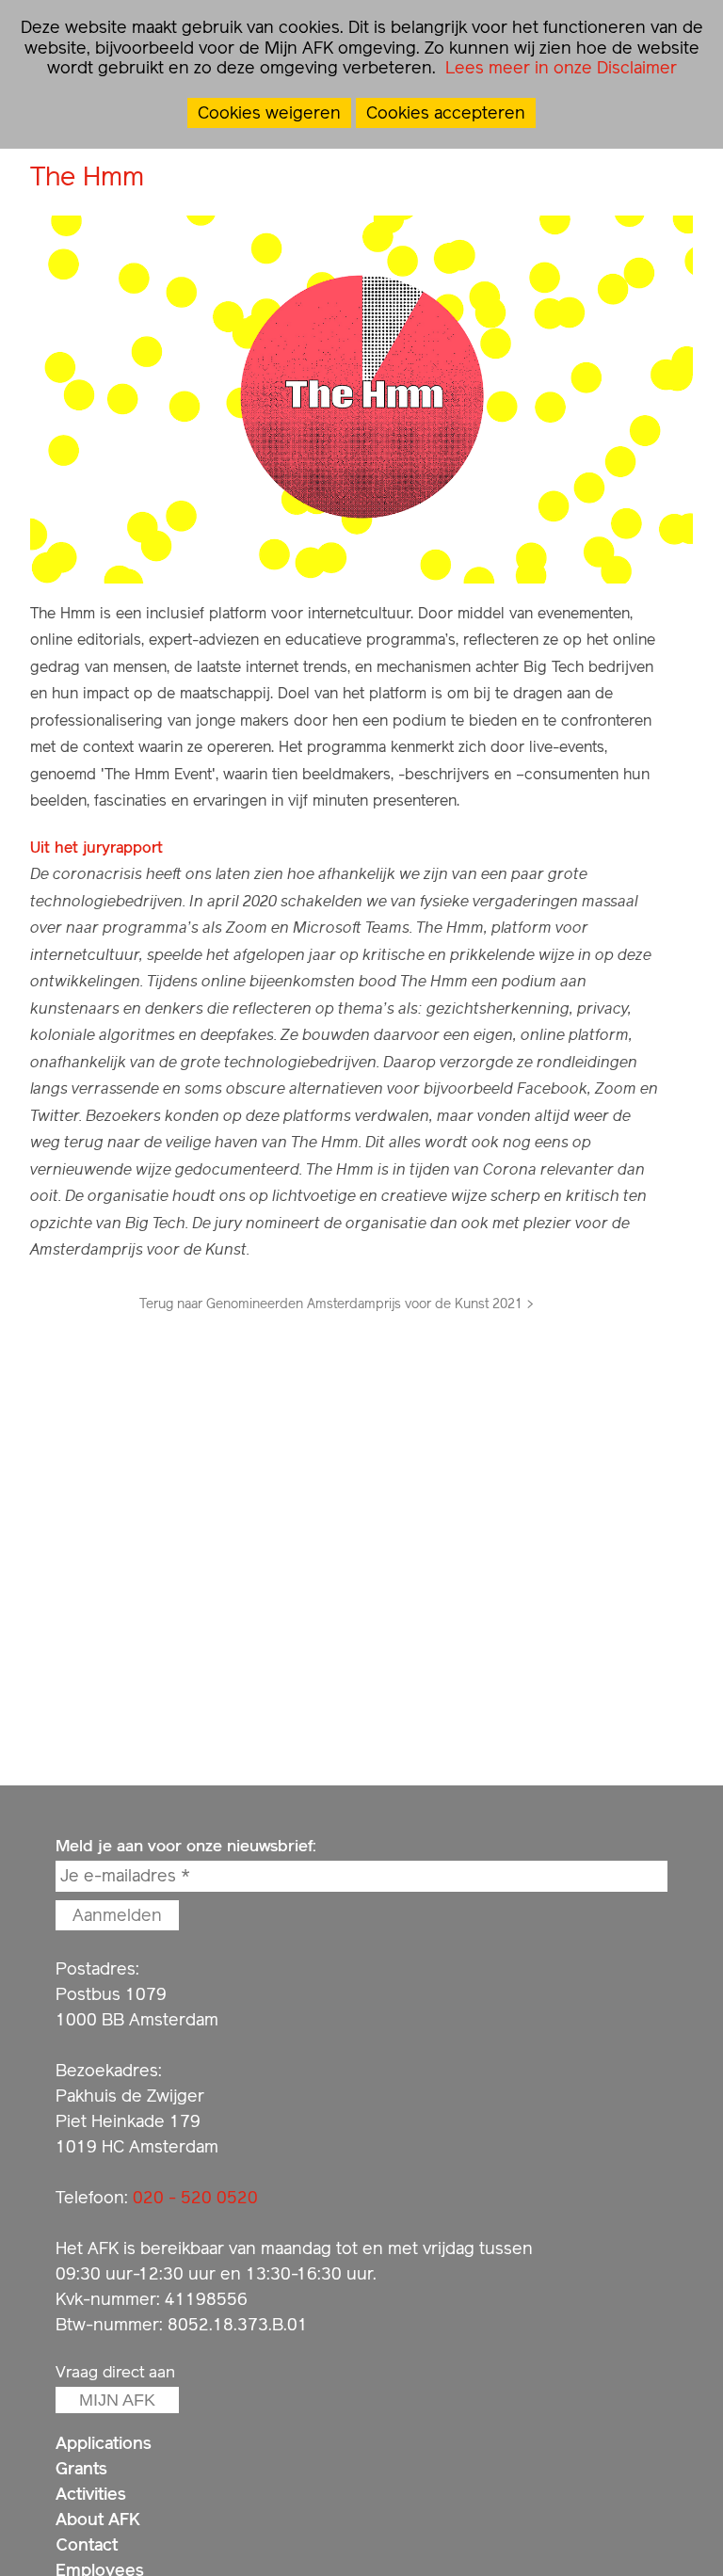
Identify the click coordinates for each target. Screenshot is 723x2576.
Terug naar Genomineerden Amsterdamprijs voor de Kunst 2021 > (337, 1304)
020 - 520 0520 (195, 2197)
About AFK (98, 2519)
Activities (91, 2494)
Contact (87, 2544)
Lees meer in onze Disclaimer (559, 67)
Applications (104, 2443)
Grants (81, 2468)
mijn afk (117, 2400)
